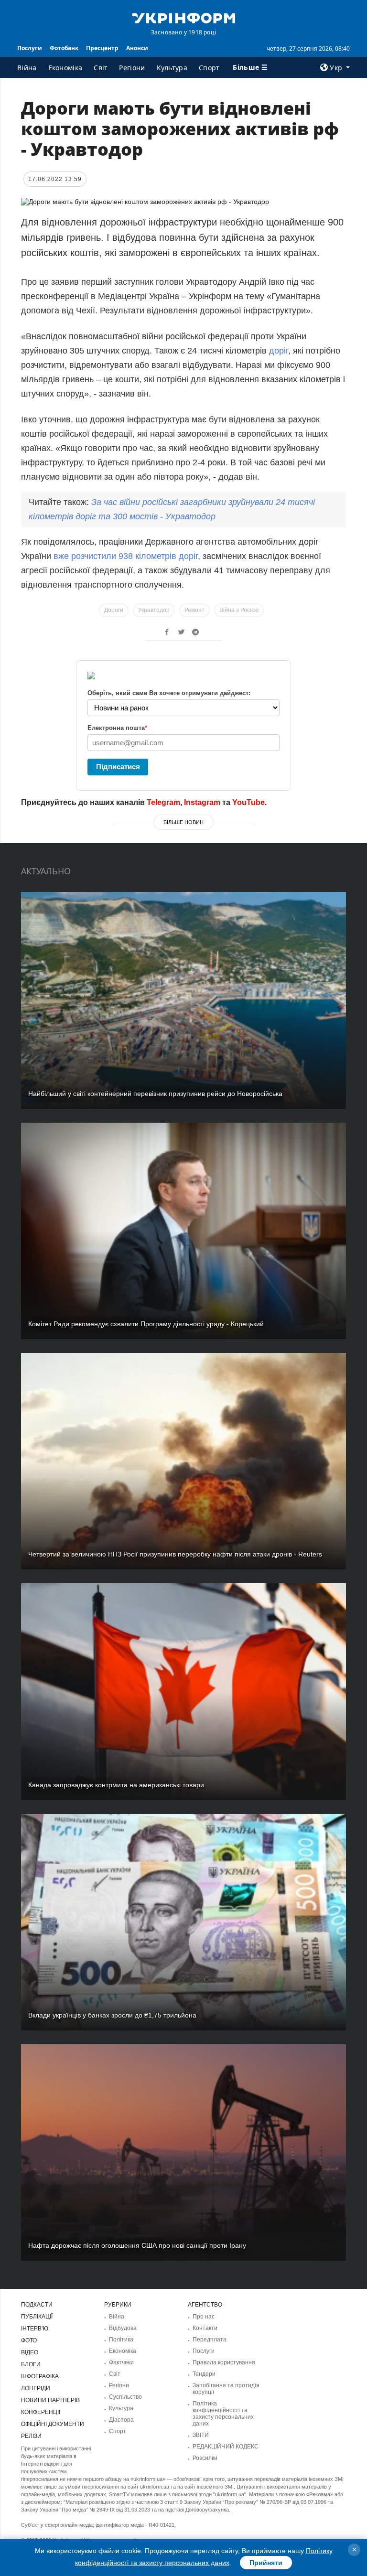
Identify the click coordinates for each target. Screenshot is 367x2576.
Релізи (31, 2436)
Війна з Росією (239, 610)
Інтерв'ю (35, 2329)
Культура (172, 68)
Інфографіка (40, 2376)
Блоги (31, 2364)
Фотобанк (64, 48)
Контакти (205, 2328)
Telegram (163, 802)
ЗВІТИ (201, 2435)
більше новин (183, 822)
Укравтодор (154, 610)
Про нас (204, 2317)
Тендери (204, 2374)
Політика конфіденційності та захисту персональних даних (223, 2414)
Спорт (209, 68)
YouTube (248, 802)
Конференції (41, 2412)
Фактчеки (121, 2362)
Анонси (137, 48)
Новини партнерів (50, 2400)
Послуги (30, 48)
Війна (27, 68)
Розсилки (205, 2458)
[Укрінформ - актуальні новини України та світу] (183, 17)
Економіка (65, 68)
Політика (121, 2340)
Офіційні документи (53, 2424)
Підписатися (118, 767)
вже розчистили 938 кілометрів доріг (126, 556)
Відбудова (123, 2328)
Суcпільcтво (125, 2397)
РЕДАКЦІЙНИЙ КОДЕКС (226, 2447)
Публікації (37, 2317)
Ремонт (194, 610)
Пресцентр (102, 48)
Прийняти (266, 2563)
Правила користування (224, 2362)
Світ (101, 68)
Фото (29, 2340)
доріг (279, 351)
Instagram (202, 802)
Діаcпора (121, 2420)
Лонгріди (36, 2388)
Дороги (114, 610)
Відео (30, 2352)
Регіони (132, 68)
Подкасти (37, 2305)
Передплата (210, 2340)
